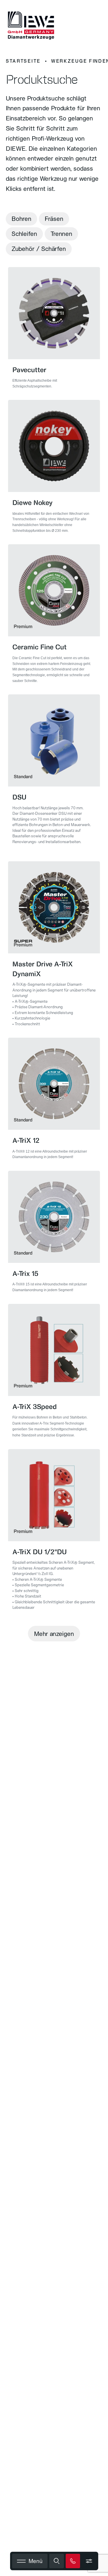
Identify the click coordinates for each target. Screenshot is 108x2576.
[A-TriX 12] (54, 1102)
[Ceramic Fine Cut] (54, 617)
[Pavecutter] (54, 331)
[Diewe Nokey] (54, 470)
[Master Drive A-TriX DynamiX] (54, 947)
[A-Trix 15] (54, 1235)
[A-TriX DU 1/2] (54, 1533)
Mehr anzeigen (54, 1634)
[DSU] (54, 775)
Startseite (23, 61)
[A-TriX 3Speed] (54, 1374)
